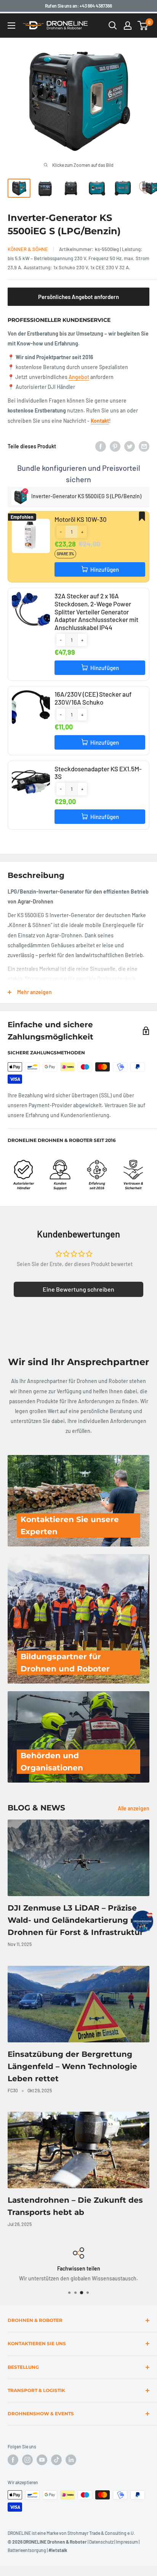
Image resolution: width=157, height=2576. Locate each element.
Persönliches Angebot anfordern (78, 297)
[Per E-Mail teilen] (144, 446)
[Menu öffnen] (11, 26)
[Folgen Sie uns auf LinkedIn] (71, 2460)
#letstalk (58, 2550)
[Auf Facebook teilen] (101, 446)
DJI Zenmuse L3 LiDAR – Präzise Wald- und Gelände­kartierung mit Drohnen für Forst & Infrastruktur (76, 1920)
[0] (143, 26)
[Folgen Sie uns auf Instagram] (27, 2460)
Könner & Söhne (28, 249)
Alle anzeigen (134, 1808)
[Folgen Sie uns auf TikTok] (56, 2460)
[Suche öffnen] (113, 26)
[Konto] (128, 26)
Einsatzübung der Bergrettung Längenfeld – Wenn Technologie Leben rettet (72, 2066)
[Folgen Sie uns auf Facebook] (13, 2460)
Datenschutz (101, 2542)
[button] (61, 532)
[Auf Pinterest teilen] (115, 446)
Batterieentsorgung (27, 2550)
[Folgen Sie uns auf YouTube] (42, 2460)
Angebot (79, 377)
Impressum (127, 2542)
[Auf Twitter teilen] (130, 446)
